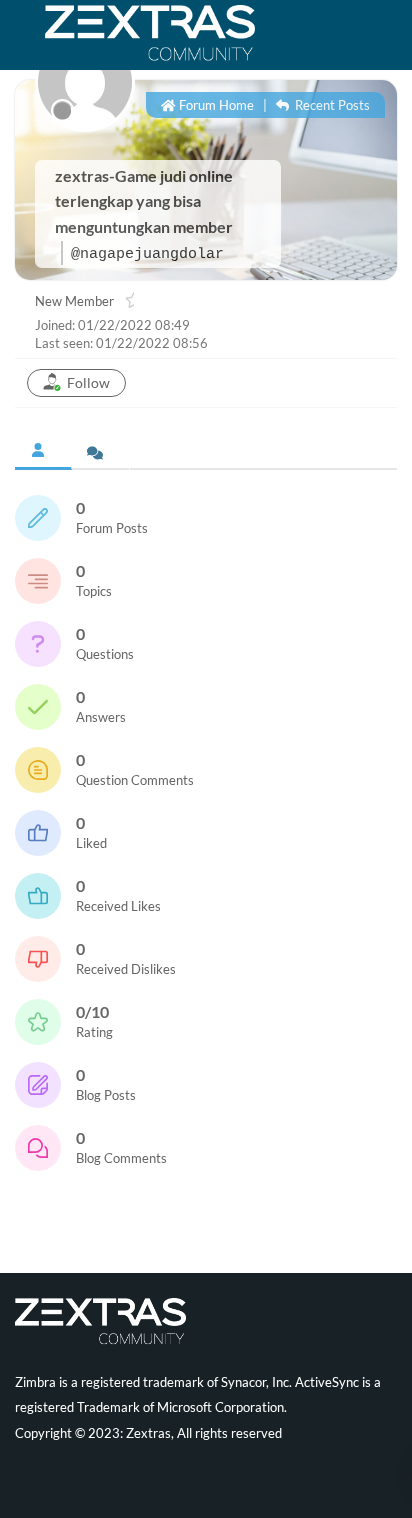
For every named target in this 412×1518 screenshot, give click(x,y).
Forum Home (215, 105)
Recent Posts (331, 105)
